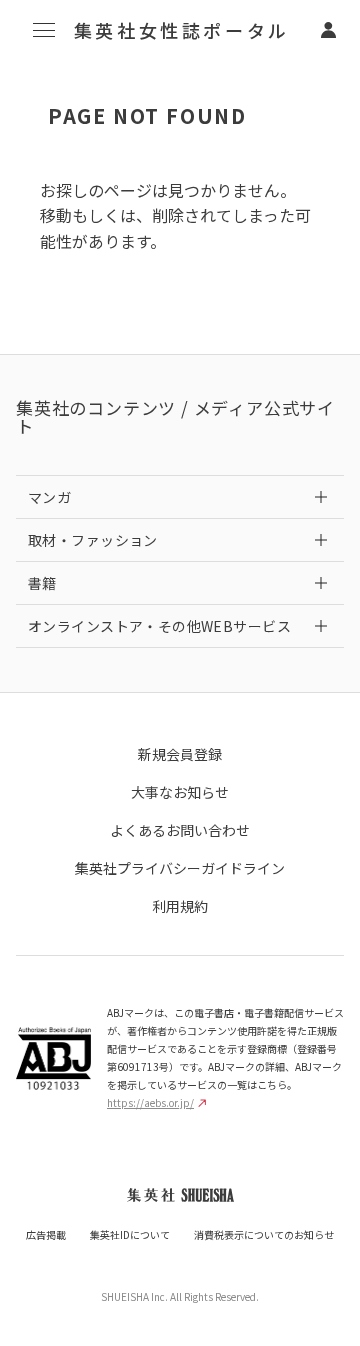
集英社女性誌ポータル (182, 30)
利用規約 (180, 906)
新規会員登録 (180, 754)
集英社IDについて (130, 1234)
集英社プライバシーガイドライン (180, 868)
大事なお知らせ (180, 792)
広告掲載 (46, 1234)
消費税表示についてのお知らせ (264, 1234)
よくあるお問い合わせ (180, 830)
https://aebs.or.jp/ (150, 1102)
